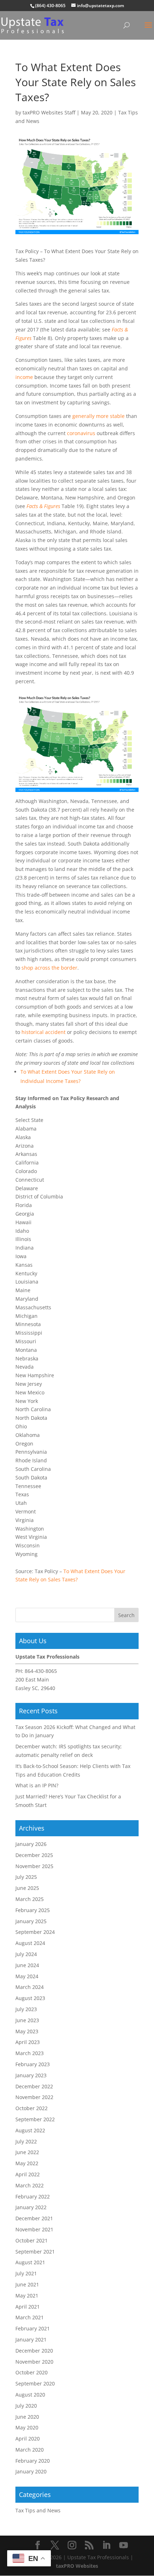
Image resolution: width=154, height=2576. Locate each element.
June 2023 (27, 2020)
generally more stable (98, 416)
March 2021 (30, 2317)
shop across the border (49, 968)
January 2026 (31, 1844)
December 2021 (34, 2218)
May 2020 (27, 2427)
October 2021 (32, 2240)
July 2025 (26, 1877)
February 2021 (33, 2328)
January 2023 (31, 2075)
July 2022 (26, 2141)
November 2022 (34, 2097)
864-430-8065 (41, 1671)
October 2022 (32, 2108)
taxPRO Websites (77, 2566)
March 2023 (30, 2053)
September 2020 (35, 2383)
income (24, 377)
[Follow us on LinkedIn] (106, 2545)
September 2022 (35, 2119)
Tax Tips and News (38, 2510)
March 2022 (30, 2185)
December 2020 (34, 2351)
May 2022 (27, 2163)
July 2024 (26, 1954)
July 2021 (26, 2273)
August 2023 (30, 1998)
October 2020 (32, 2372)
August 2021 (30, 2262)
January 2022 (31, 2207)
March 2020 (30, 2450)
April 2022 (28, 2174)
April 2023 (28, 2042)
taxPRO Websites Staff (49, 112)
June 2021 (27, 2284)
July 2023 (26, 2009)
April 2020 (28, 2439)
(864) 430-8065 (50, 6)
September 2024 (35, 1932)
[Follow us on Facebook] (38, 2545)
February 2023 (33, 2064)
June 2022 (27, 2152)
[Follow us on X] (55, 2545)
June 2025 (27, 1888)
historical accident (44, 1032)
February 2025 (33, 1910)
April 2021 (28, 2307)
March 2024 (30, 1987)
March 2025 (30, 1899)
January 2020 (31, 2471)
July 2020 (26, 2406)
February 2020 (33, 2461)
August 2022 (30, 2130)
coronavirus (81, 433)
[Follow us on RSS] (89, 2545)
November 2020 (34, 2362)
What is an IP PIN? (37, 1785)
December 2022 (34, 2086)
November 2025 (34, 1866)
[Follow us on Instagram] (72, 2545)
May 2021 (27, 2296)
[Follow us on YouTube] (124, 2545)
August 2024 (30, 1943)
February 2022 (33, 2196)
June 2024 (27, 1965)
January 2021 (31, 2339)
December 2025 (34, 1855)
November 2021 (34, 2229)
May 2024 (27, 1976)
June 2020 (27, 2417)
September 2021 (35, 2252)
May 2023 (27, 2031)
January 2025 (31, 1921)
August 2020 (30, 2395)
